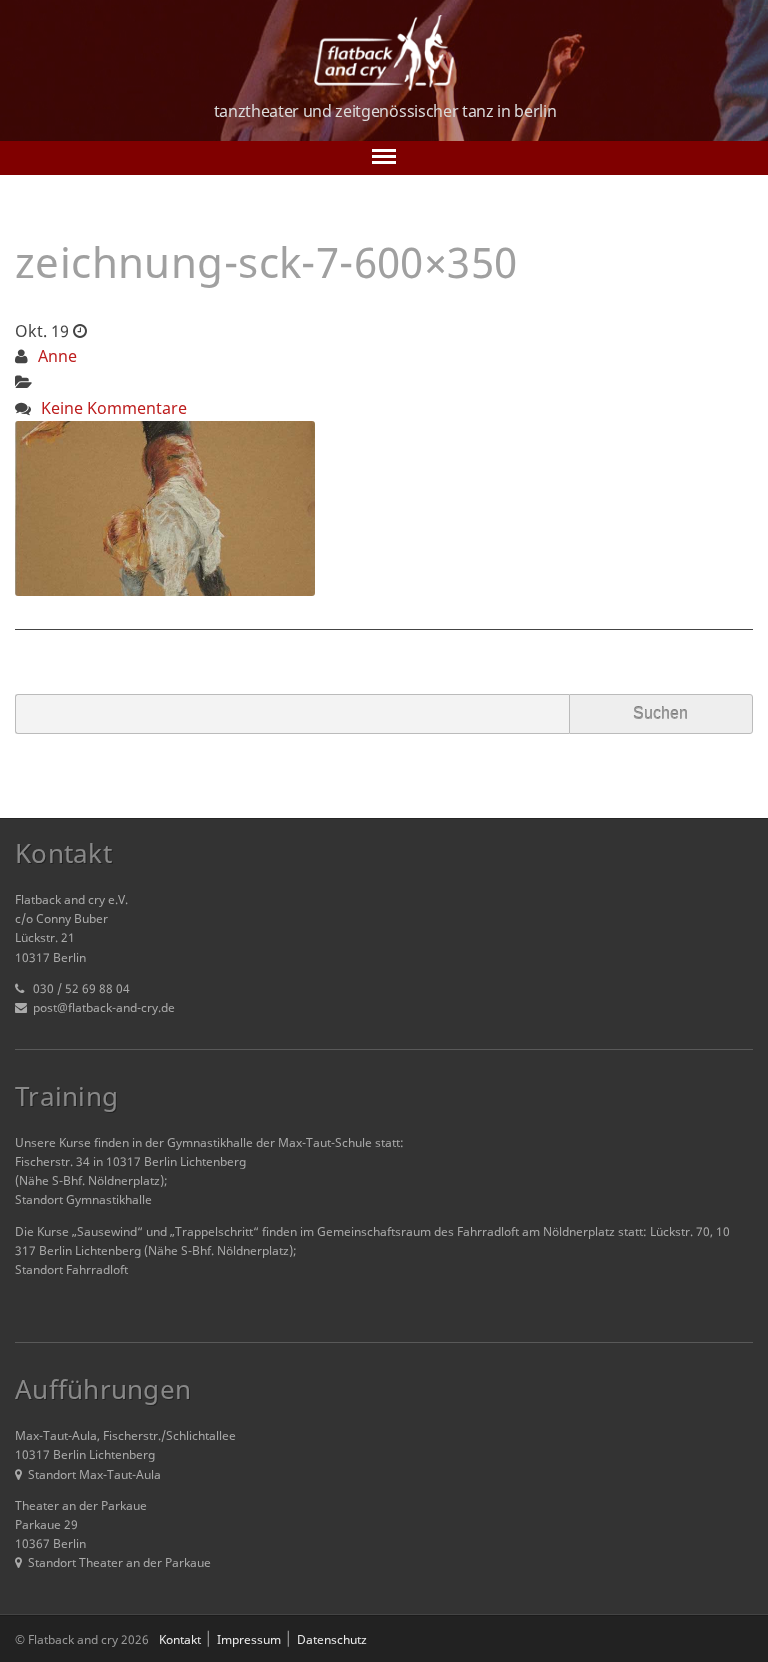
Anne (57, 356)
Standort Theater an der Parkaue (119, 1562)
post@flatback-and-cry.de (104, 1007)
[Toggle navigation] (384, 158)
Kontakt (180, 1639)
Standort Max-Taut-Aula (94, 1474)
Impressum (249, 1639)
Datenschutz (332, 1639)
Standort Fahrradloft (71, 1269)
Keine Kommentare (114, 408)
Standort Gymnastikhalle (83, 1199)
